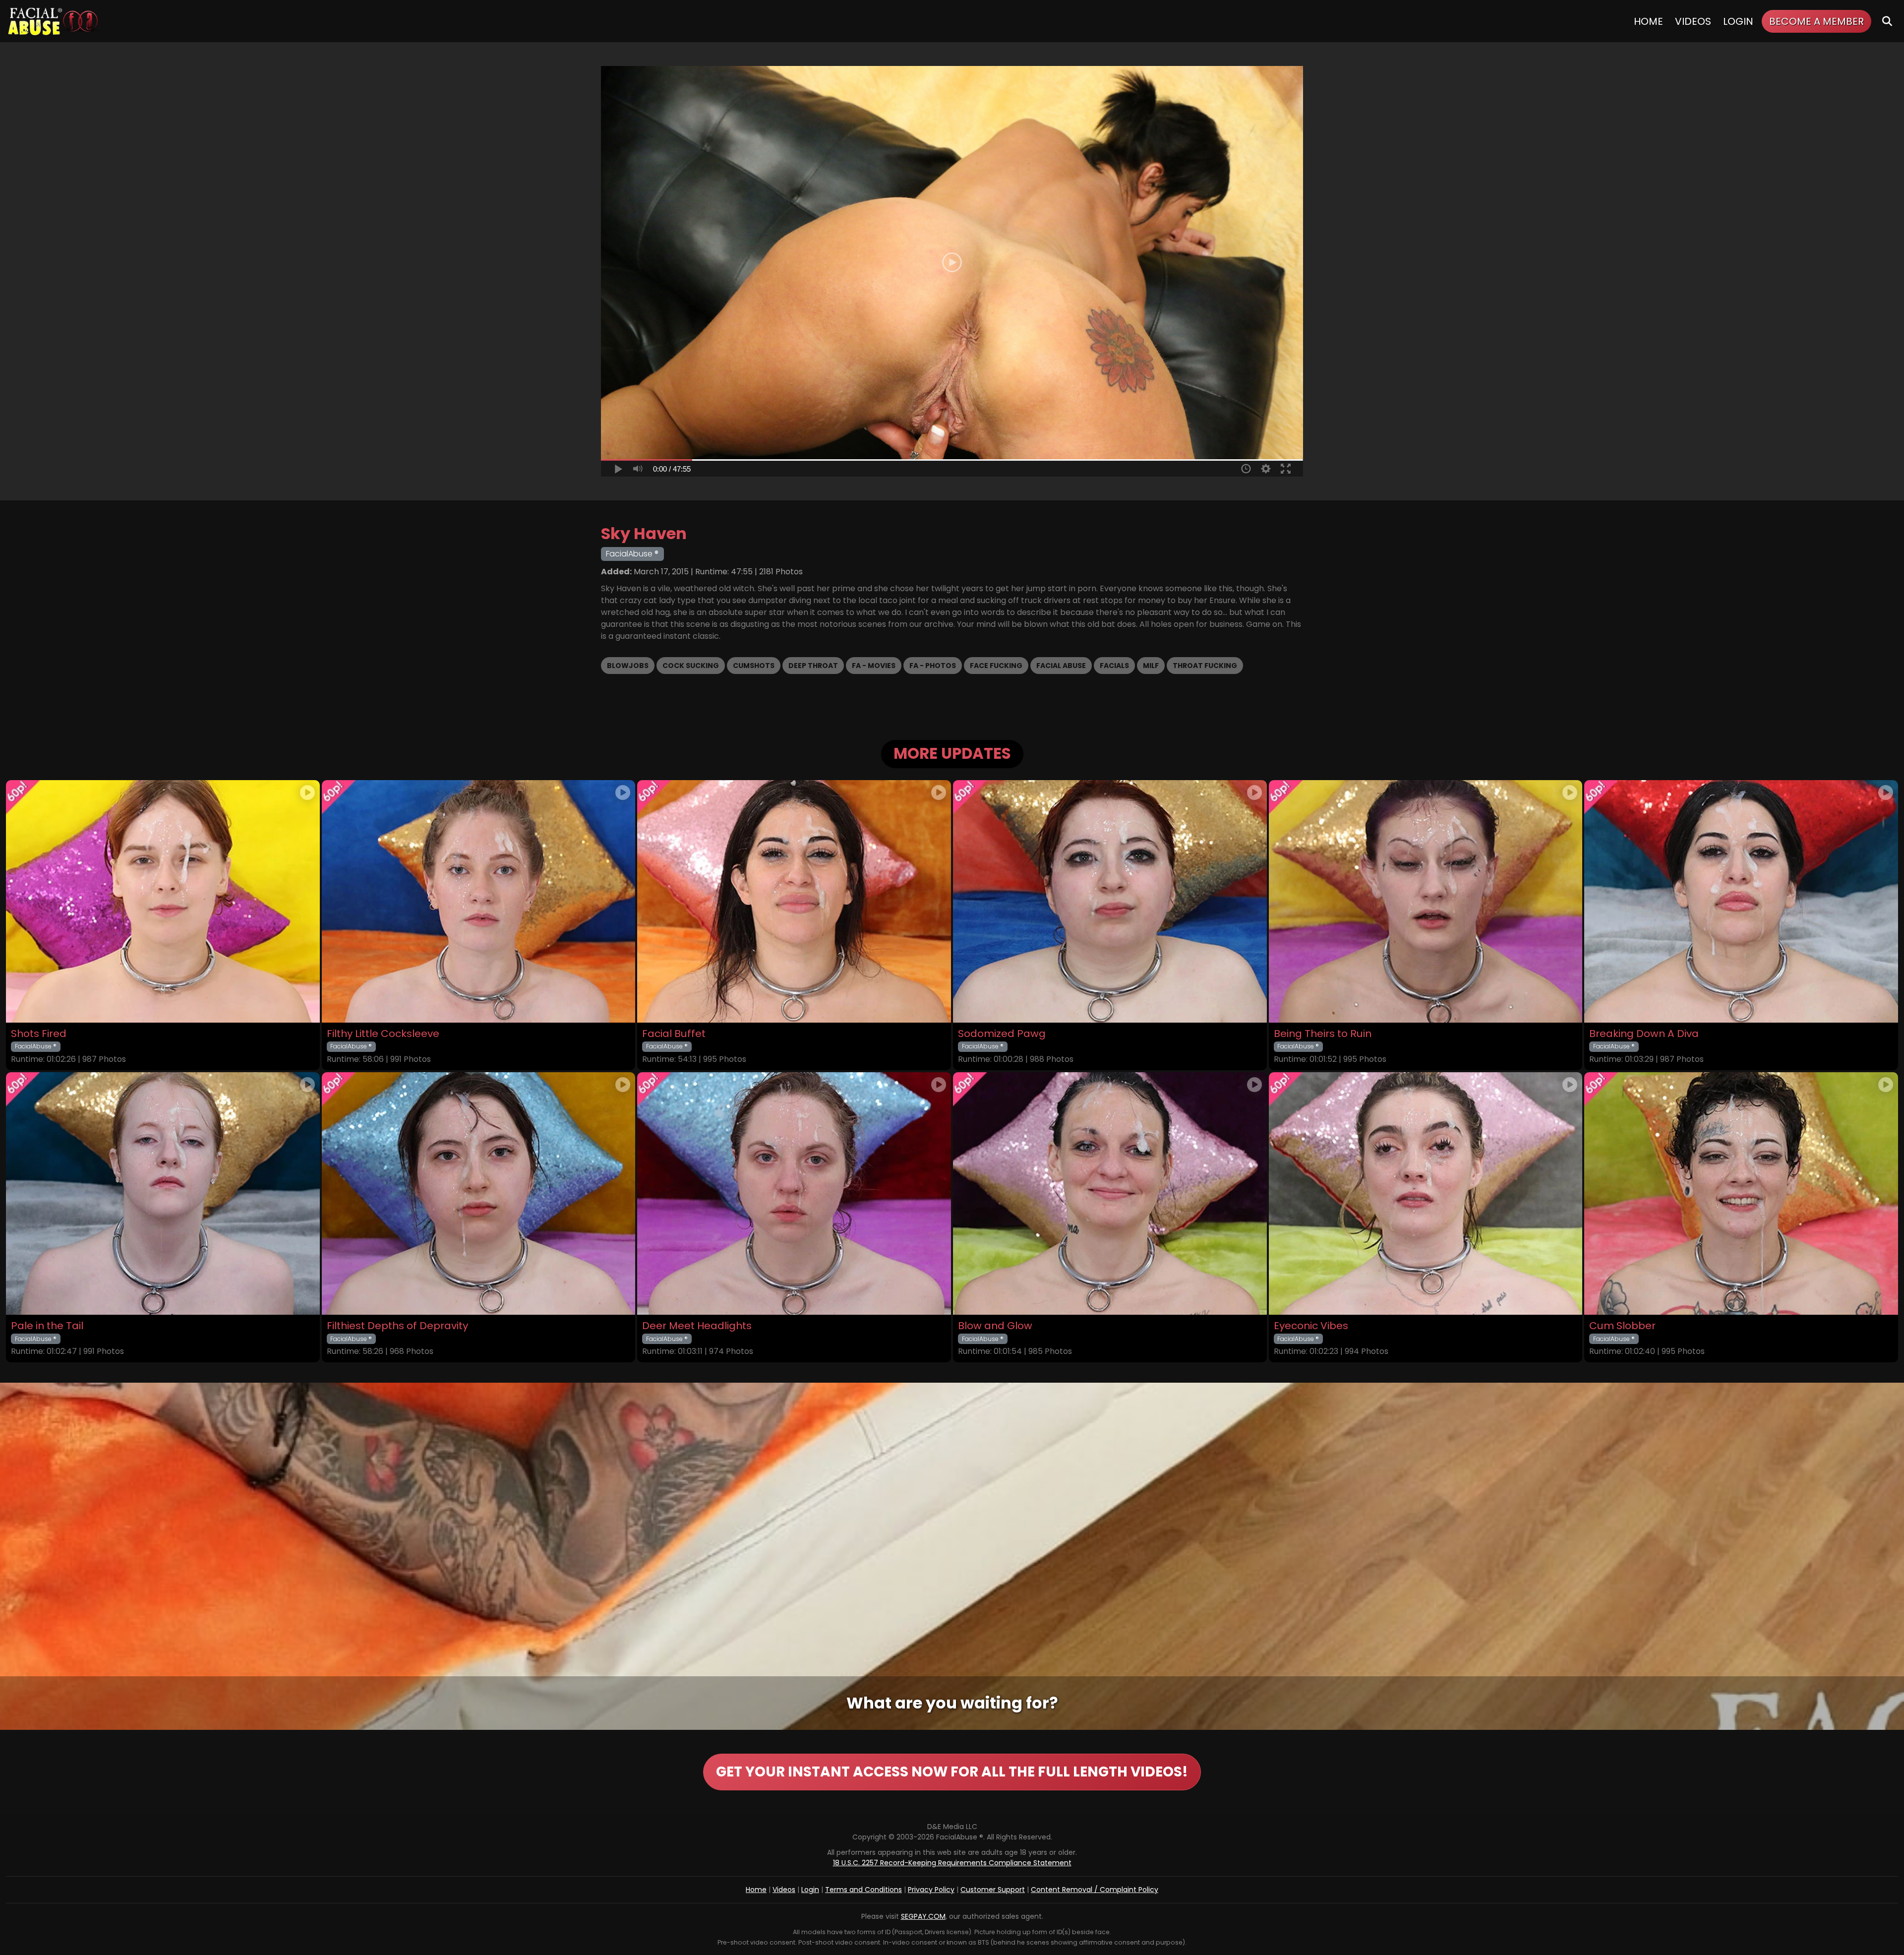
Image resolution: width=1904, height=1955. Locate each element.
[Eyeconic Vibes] (1426, 1193)
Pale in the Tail (47, 1326)
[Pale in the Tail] (163, 1193)
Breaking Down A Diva (1644, 1034)
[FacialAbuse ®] (53, 21)
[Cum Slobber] (1741, 1193)
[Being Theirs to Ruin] (1426, 901)
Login (1738, 21)
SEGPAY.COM (923, 1916)
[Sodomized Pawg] (1110, 901)
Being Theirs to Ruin (1323, 1034)
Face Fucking (996, 666)
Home (1648, 21)
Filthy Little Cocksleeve (383, 1034)
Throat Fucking (1205, 666)
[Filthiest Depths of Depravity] (479, 1193)
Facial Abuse (1061, 666)
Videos (1693, 21)
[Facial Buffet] (794, 901)
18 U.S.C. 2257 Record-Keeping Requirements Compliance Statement (952, 1863)
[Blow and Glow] (1110, 1193)
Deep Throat (813, 666)
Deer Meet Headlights (697, 1326)
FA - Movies (874, 666)
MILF (1151, 666)
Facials (1114, 666)
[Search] (1887, 21)
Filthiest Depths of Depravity (397, 1326)
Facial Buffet (674, 1034)
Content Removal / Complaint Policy (1095, 1890)
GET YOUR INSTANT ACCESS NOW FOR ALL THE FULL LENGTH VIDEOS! (952, 1772)
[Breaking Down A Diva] (1741, 901)
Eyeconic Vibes (1311, 1326)
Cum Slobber (1622, 1326)
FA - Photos (933, 666)
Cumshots (754, 666)
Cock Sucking (691, 666)
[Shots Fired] (163, 901)
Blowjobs (628, 666)
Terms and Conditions (863, 1890)
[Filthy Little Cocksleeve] (479, 901)
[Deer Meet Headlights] (794, 1193)
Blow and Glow (995, 1326)
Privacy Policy (931, 1890)
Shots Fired (39, 1034)
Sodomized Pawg (1002, 1034)
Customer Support (993, 1890)
